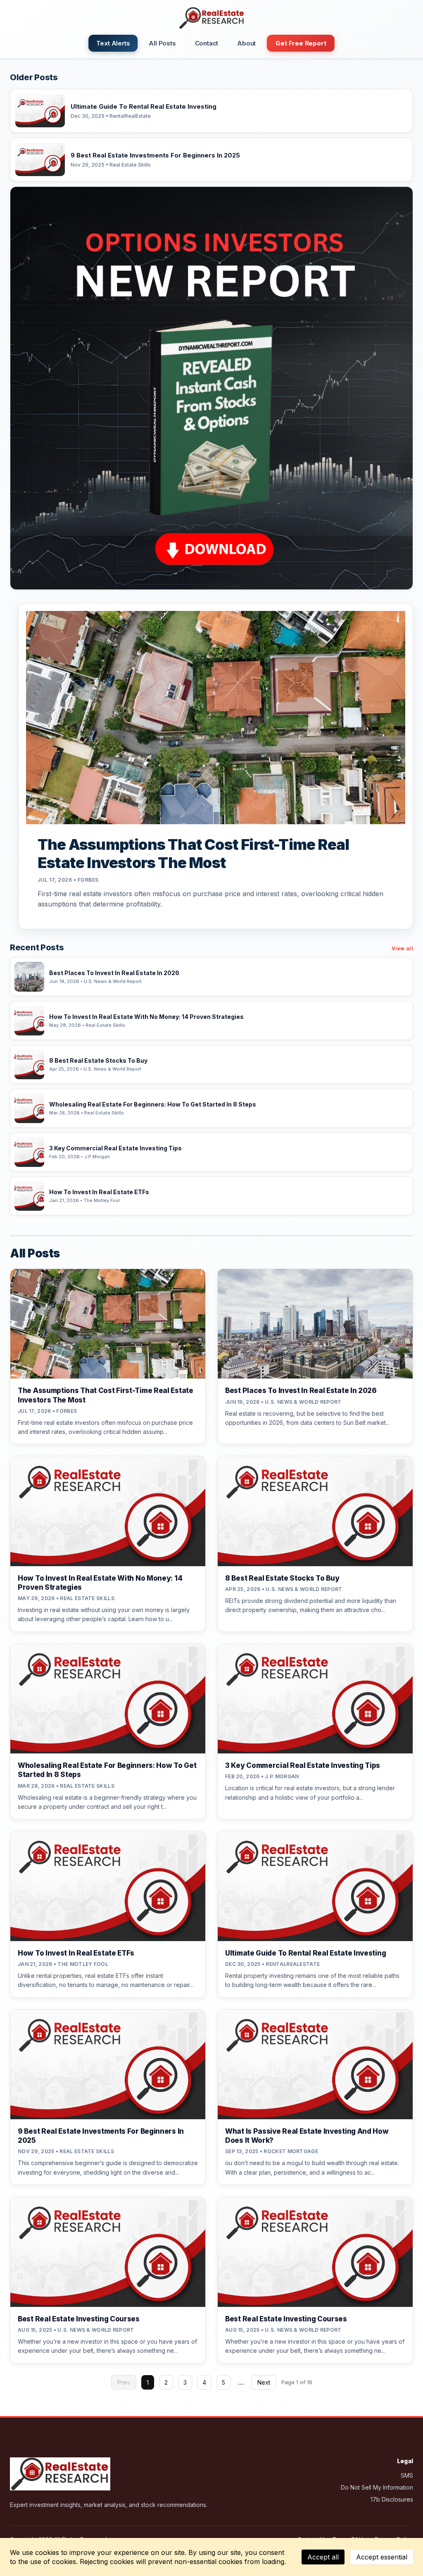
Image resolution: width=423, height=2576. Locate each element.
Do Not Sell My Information (377, 2487)
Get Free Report (301, 43)
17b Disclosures (392, 2499)
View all (402, 948)
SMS (407, 2475)
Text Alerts (113, 43)
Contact (207, 43)
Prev (124, 2382)
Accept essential (382, 2557)
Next (264, 2382)
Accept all (323, 2557)
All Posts (162, 43)
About (246, 43)
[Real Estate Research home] (211, 18)
